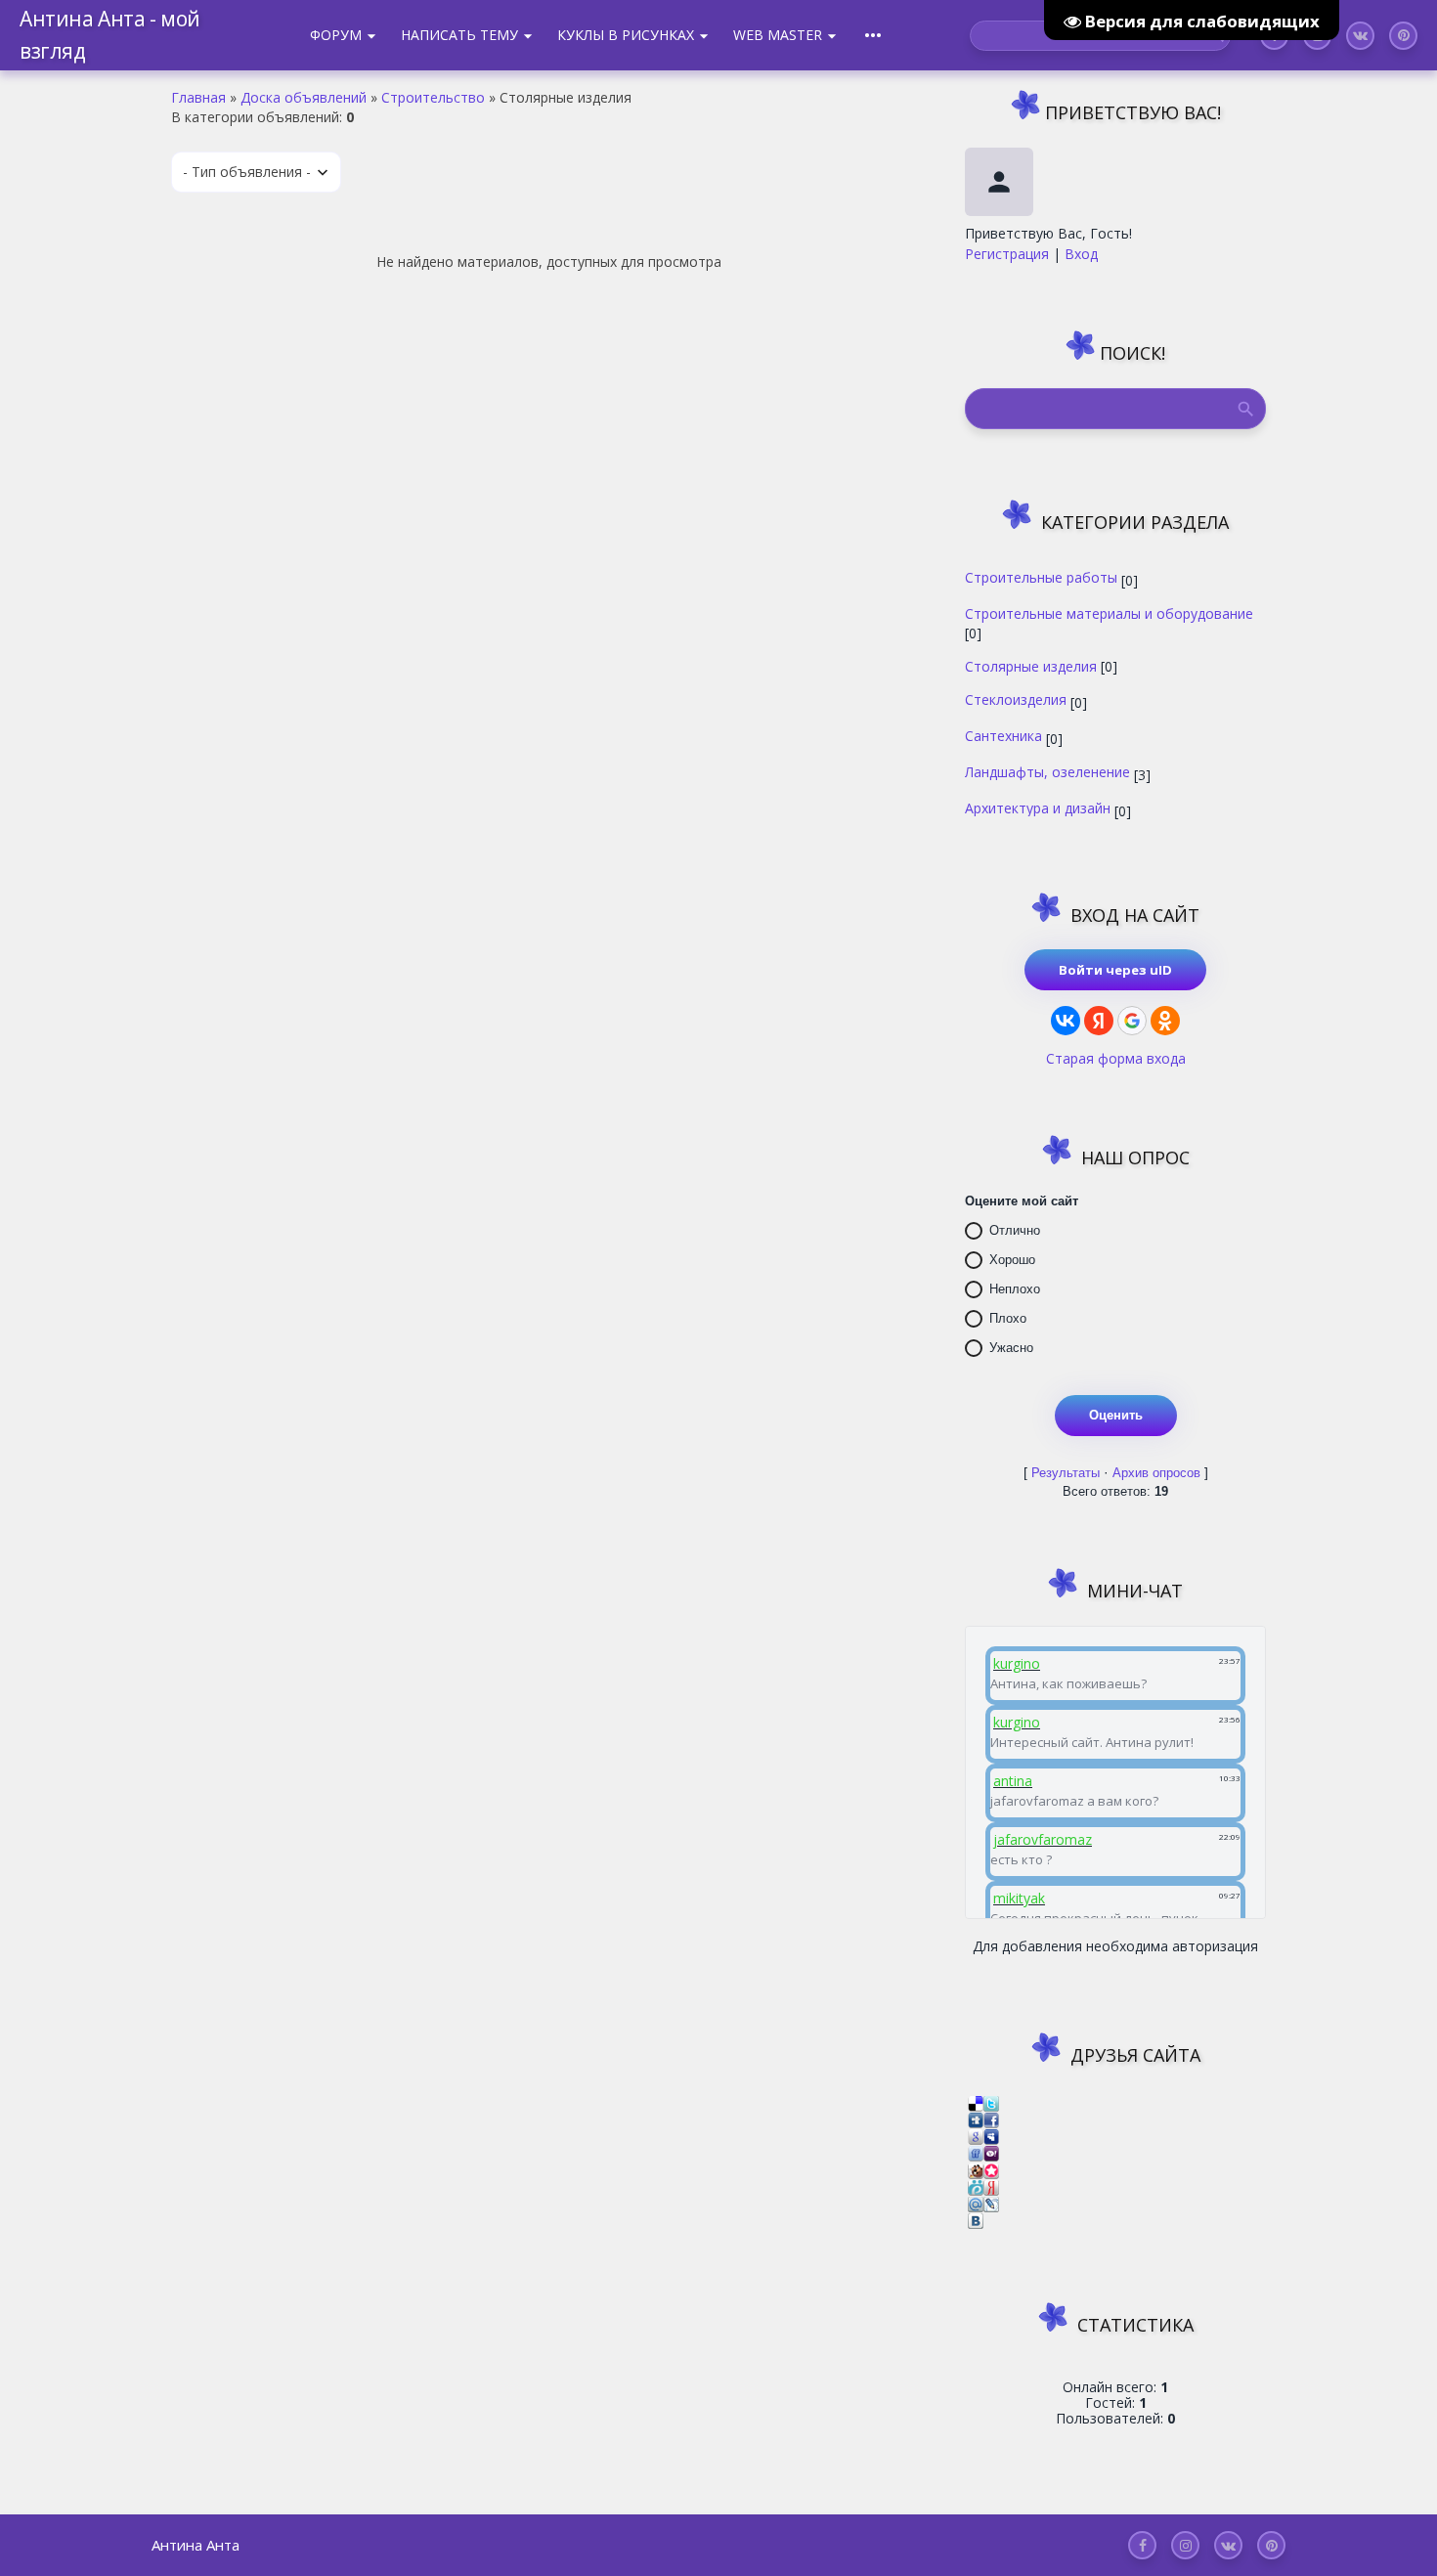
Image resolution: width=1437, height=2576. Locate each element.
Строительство (433, 97)
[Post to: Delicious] (976, 2101)
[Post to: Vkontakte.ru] (976, 2220)
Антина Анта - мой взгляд (110, 35)
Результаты (1066, 1473)
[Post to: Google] (976, 2136)
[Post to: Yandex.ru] (991, 2186)
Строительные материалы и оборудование (1109, 613)
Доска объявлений (304, 97)
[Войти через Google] (1132, 1021)
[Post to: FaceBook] (991, 2119)
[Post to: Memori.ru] (991, 2169)
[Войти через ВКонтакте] (1066, 1021)
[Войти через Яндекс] (1099, 1021)
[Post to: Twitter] (991, 2101)
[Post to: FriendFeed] (976, 2152)
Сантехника (1003, 735)
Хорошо (1012, 1260)
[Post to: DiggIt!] (976, 2119)
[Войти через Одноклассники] (1165, 1021)
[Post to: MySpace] (991, 2136)
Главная (198, 97)
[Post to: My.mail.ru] (976, 2203)
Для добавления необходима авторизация (1115, 1946)
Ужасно (1011, 1348)
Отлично (1015, 1230)
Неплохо (1015, 1289)
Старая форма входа (1116, 1058)
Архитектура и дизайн (1038, 808)
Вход (1081, 254)
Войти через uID (1115, 970)
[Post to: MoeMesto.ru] (976, 2186)
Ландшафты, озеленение (1047, 771)
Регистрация (1007, 254)
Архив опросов (1156, 1473)
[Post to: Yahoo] (991, 2152)
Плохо (1008, 1318)
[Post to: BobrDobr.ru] (976, 2169)
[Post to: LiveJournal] (991, 2203)
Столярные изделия (1031, 666)
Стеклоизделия (1016, 699)
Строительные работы (1041, 577)
